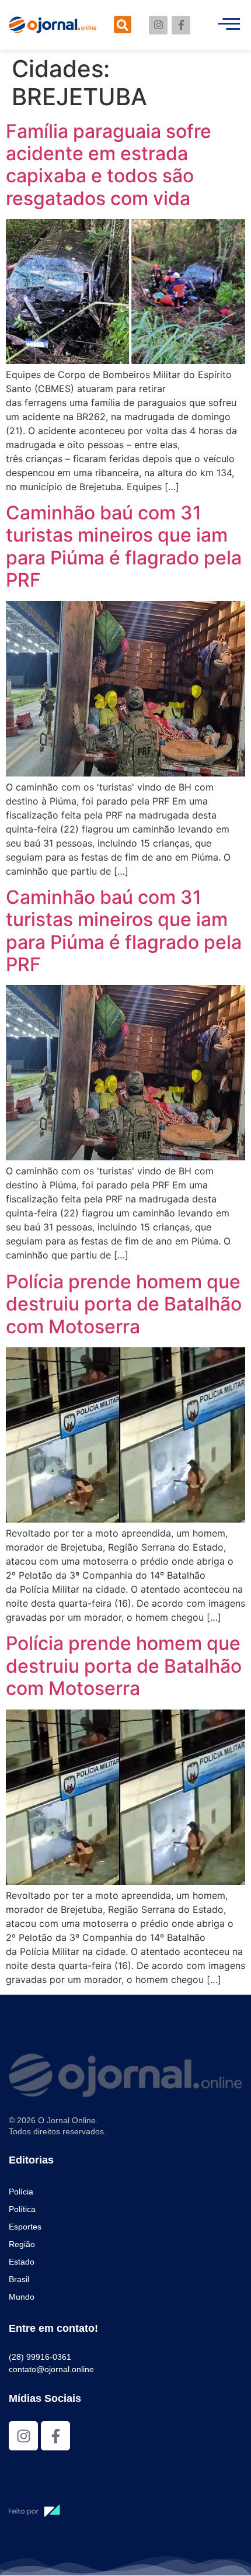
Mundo (22, 2297)
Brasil (19, 2279)
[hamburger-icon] (229, 25)
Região (22, 2244)
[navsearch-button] (123, 25)
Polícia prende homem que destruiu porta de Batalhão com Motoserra (124, 1304)
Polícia (21, 2192)
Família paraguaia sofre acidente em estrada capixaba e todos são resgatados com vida (109, 165)
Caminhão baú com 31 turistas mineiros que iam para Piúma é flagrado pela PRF (124, 546)
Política (22, 2209)
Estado (22, 2262)
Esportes (25, 2227)
